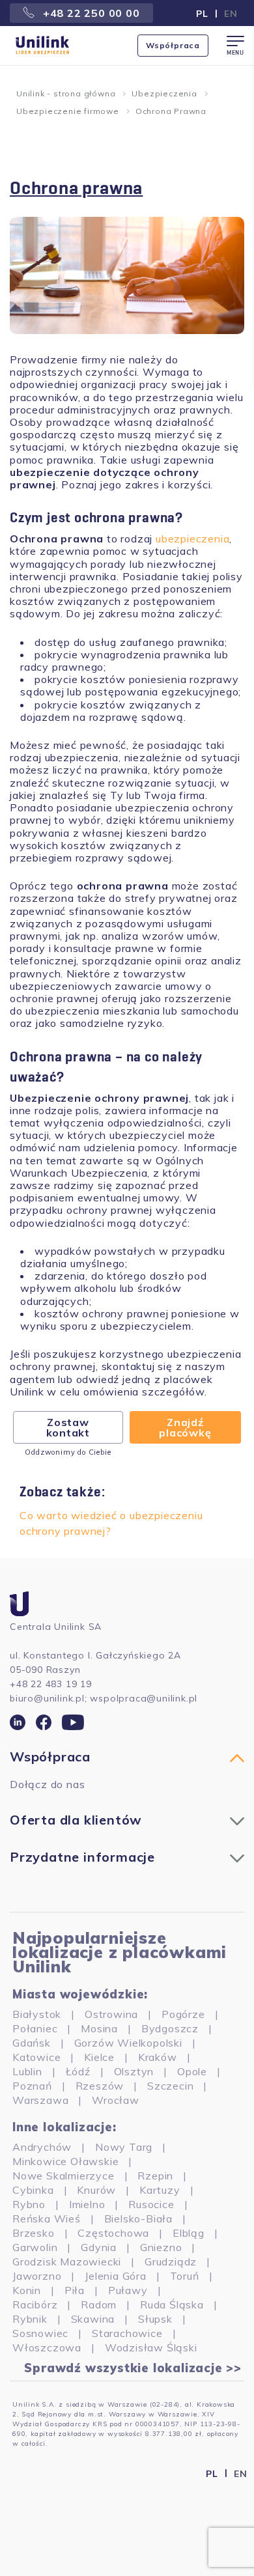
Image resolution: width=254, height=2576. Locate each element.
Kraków (158, 2057)
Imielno (87, 2204)
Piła (75, 2290)
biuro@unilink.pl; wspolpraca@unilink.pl (104, 1698)
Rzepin (155, 2176)
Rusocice (151, 2204)
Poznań (32, 2086)
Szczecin (170, 2086)
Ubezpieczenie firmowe (68, 111)
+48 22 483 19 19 (51, 1684)
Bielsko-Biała (138, 2219)
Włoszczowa (47, 2347)
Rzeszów (100, 2086)
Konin (27, 2290)
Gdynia (99, 2247)
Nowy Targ (124, 2147)
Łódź (78, 2071)
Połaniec (35, 2028)
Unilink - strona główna (66, 93)
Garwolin (35, 2247)
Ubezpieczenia (164, 93)
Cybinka (33, 2190)
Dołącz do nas (47, 1784)
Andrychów (42, 2147)
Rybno (29, 2204)
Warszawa (40, 2100)
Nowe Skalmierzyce (63, 2176)
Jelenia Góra (116, 2276)
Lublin (27, 2071)
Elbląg (189, 2233)
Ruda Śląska (172, 2304)
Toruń (185, 2276)
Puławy (128, 2290)
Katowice (36, 2057)
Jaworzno (37, 2276)
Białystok (37, 2014)
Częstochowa (113, 2233)
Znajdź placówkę (185, 1427)
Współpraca (173, 45)
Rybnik (30, 2319)
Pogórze (183, 2014)
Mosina (99, 2028)
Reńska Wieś (47, 2219)
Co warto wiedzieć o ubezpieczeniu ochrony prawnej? (111, 1523)
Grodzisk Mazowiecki (67, 2261)
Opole (192, 2071)
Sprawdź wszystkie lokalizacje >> (133, 2368)
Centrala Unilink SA (56, 1627)
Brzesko (34, 2233)
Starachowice (127, 2333)
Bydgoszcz (170, 2028)
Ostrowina (111, 2014)
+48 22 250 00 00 (90, 13)
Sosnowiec (40, 2333)
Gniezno (161, 2247)
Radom (99, 2304)
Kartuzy (160, 2190)
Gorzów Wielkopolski (128, 2043)
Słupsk (155, 2319)
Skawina (93, 2319)
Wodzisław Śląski (151, 2347)
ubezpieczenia (192, 539)
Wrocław (116, 2100)
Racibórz (35, 2304)
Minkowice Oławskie (65, 2161)
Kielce (99, 2057)
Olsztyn (134, 2071)
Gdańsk (32, 2043)
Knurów (96, 2190)
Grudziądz (171, 2261)
